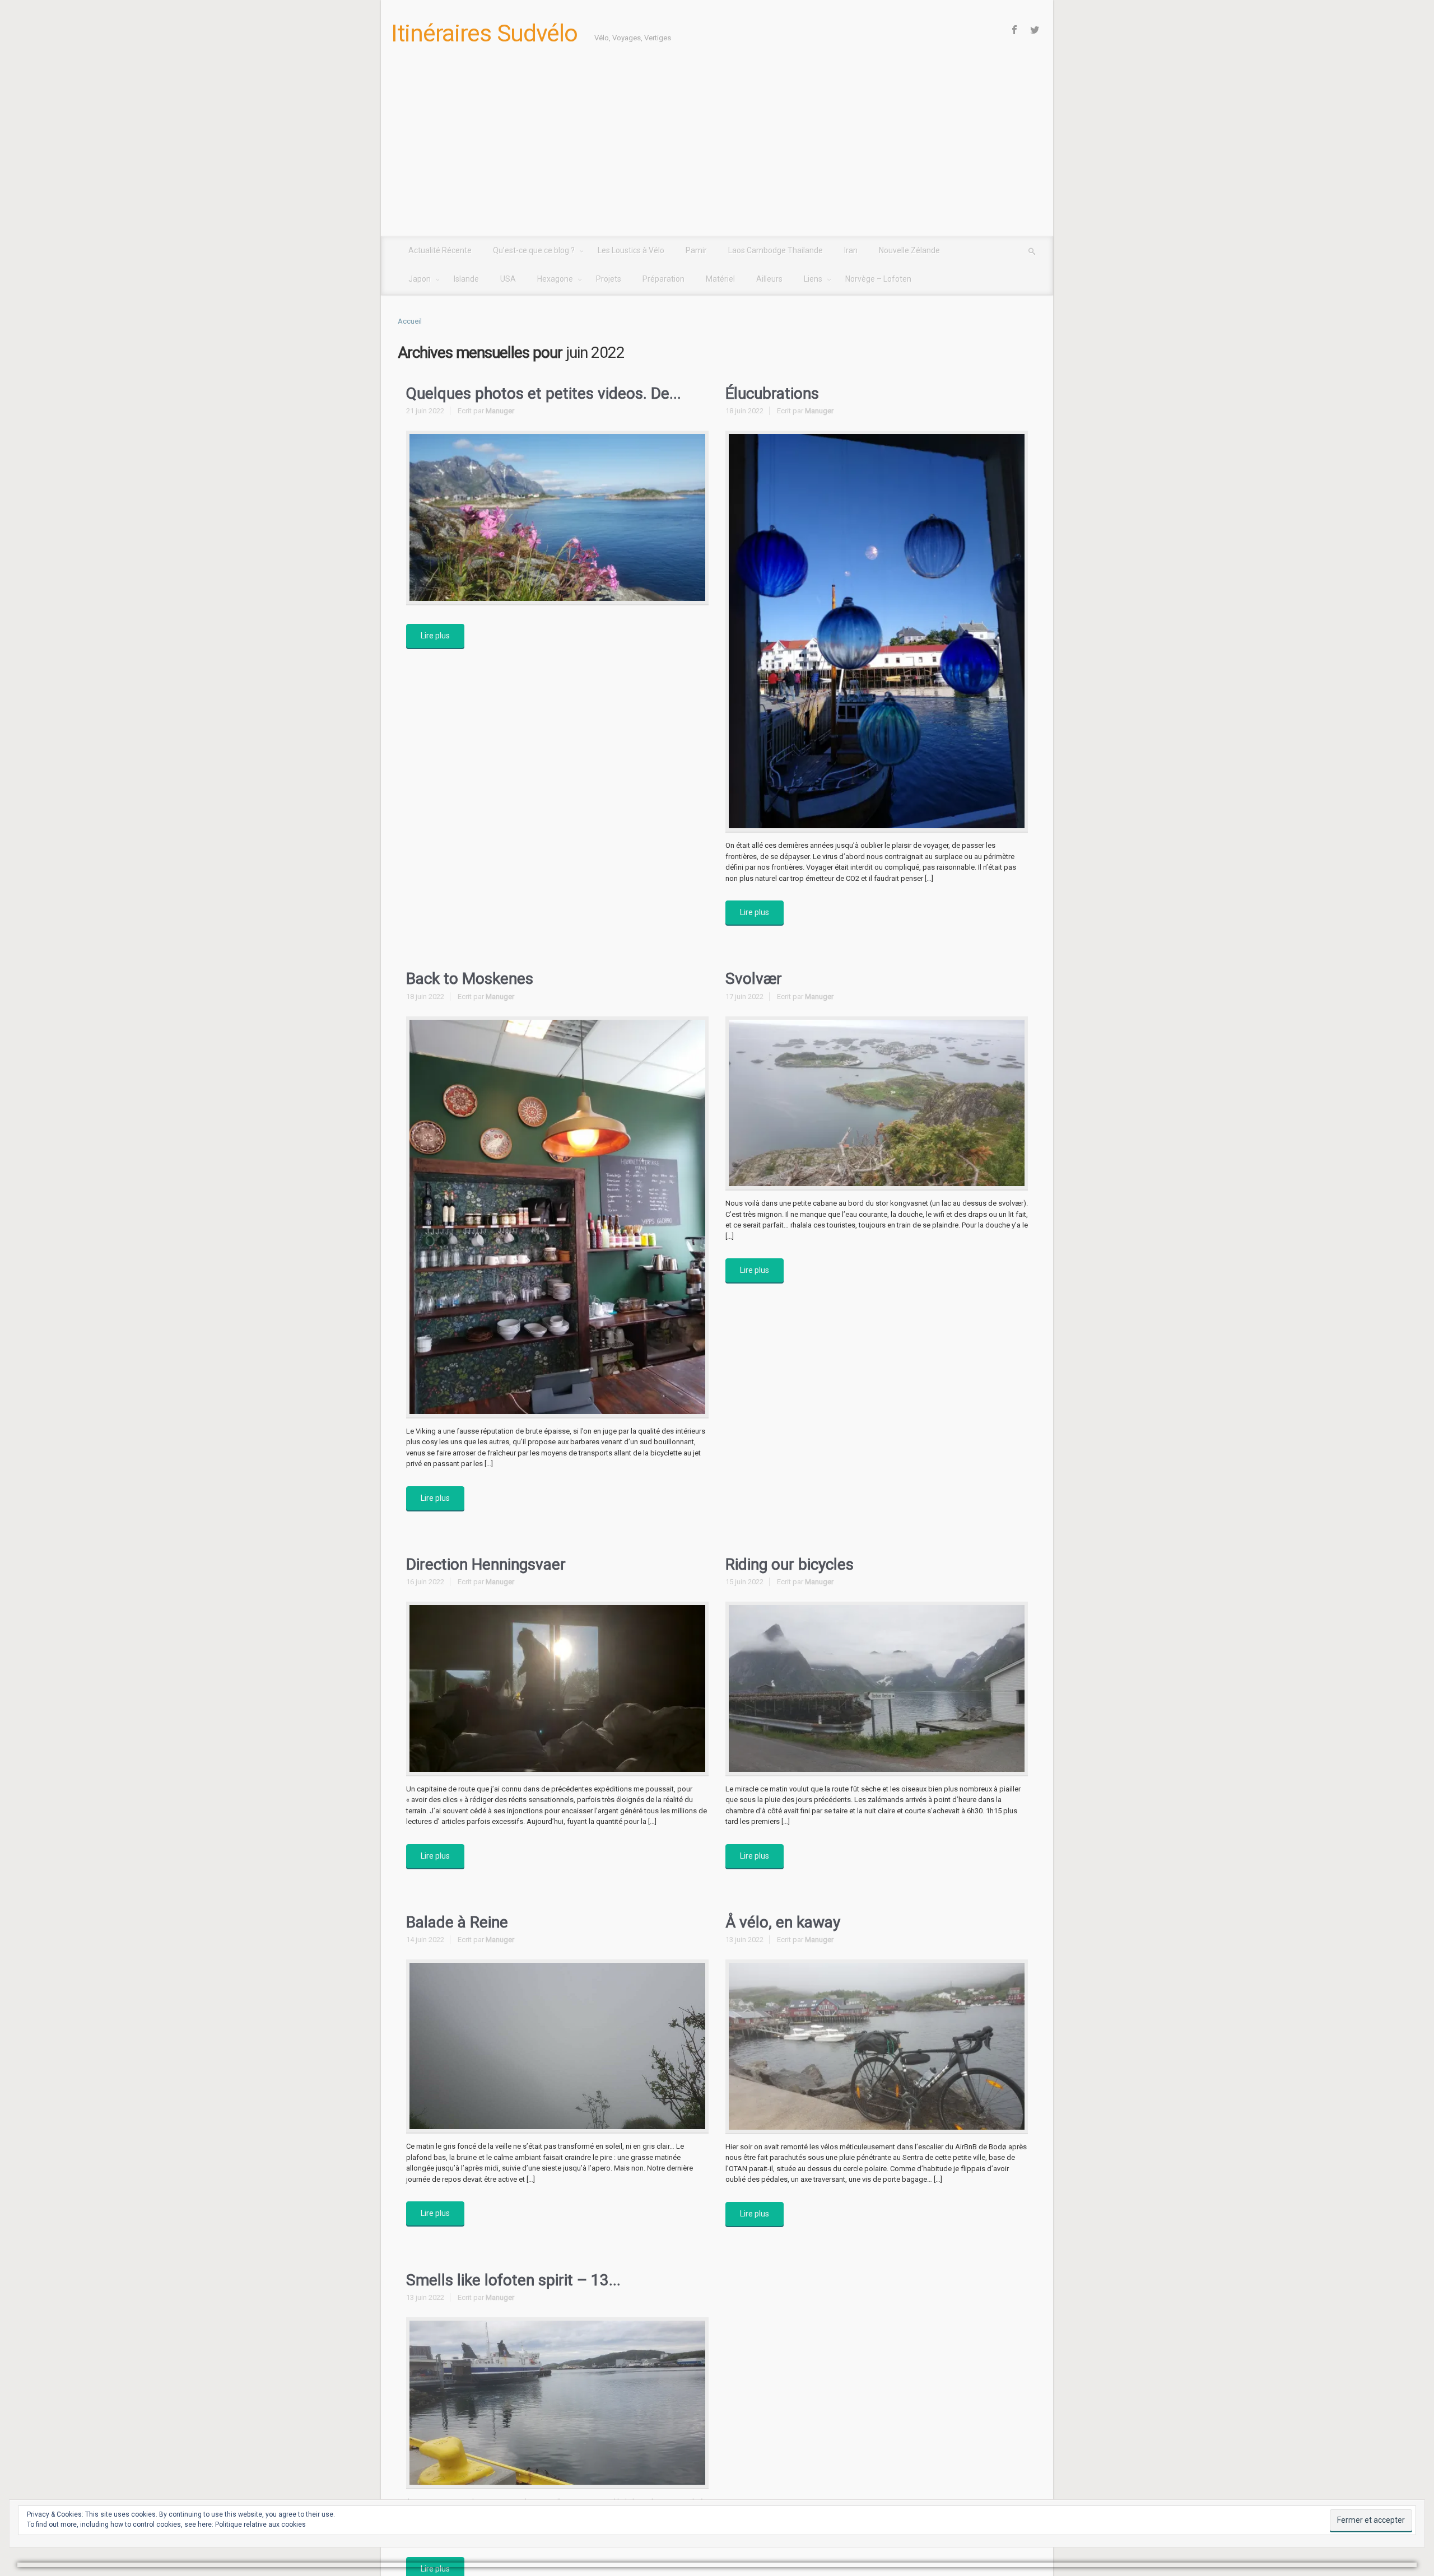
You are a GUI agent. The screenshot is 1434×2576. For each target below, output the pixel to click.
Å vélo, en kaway (783, 1922)
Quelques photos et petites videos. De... (544, 393)
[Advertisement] (717, 152)
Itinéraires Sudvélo (484, 33)
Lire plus (435, 636)
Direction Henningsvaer (486, 1564)
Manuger (500, 411)
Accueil (410, 321)
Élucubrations (772, 393)
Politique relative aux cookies (260, 2524)
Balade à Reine (457, 1922)
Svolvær (754, 979)
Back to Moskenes (470, 979)
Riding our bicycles (790, 1564)
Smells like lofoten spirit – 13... (513, 2280)
